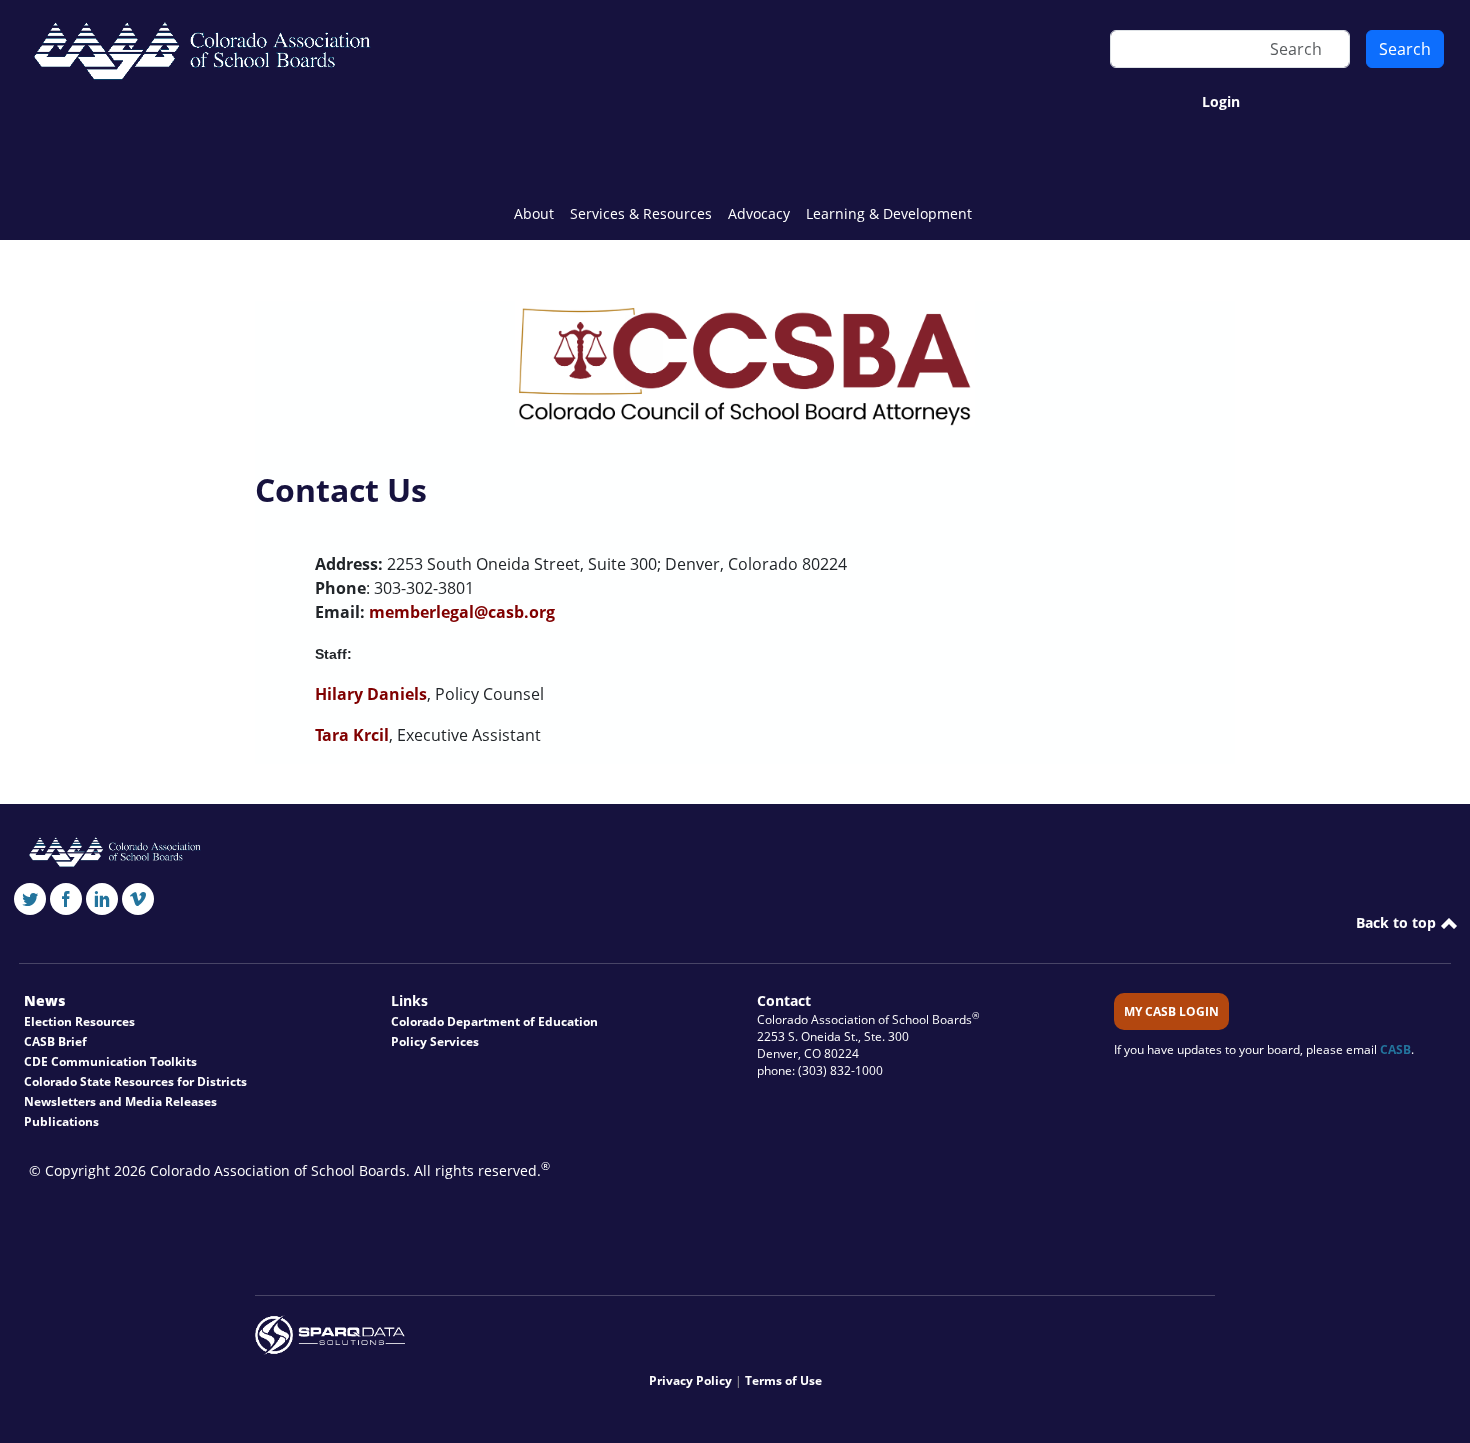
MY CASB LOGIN (1171, 1011)
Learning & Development (889, 213)
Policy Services (435, 1041)
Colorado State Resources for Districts (135, 1081)
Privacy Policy (690, 1380)
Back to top (1398, 922)
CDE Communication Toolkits (110, 1061)
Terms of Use (783, 1380)
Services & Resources (641, 213)
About (534, 213)
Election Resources (79, 1021)
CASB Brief (55, 1041)
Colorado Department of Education (494, 1021)
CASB (1395, 1049)
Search (1405, 49)
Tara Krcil (352, 735)
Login (1221, 101)
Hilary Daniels (371, 694)
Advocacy (759, 213)
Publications (61, 1121)
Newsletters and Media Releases (120, 1101)
